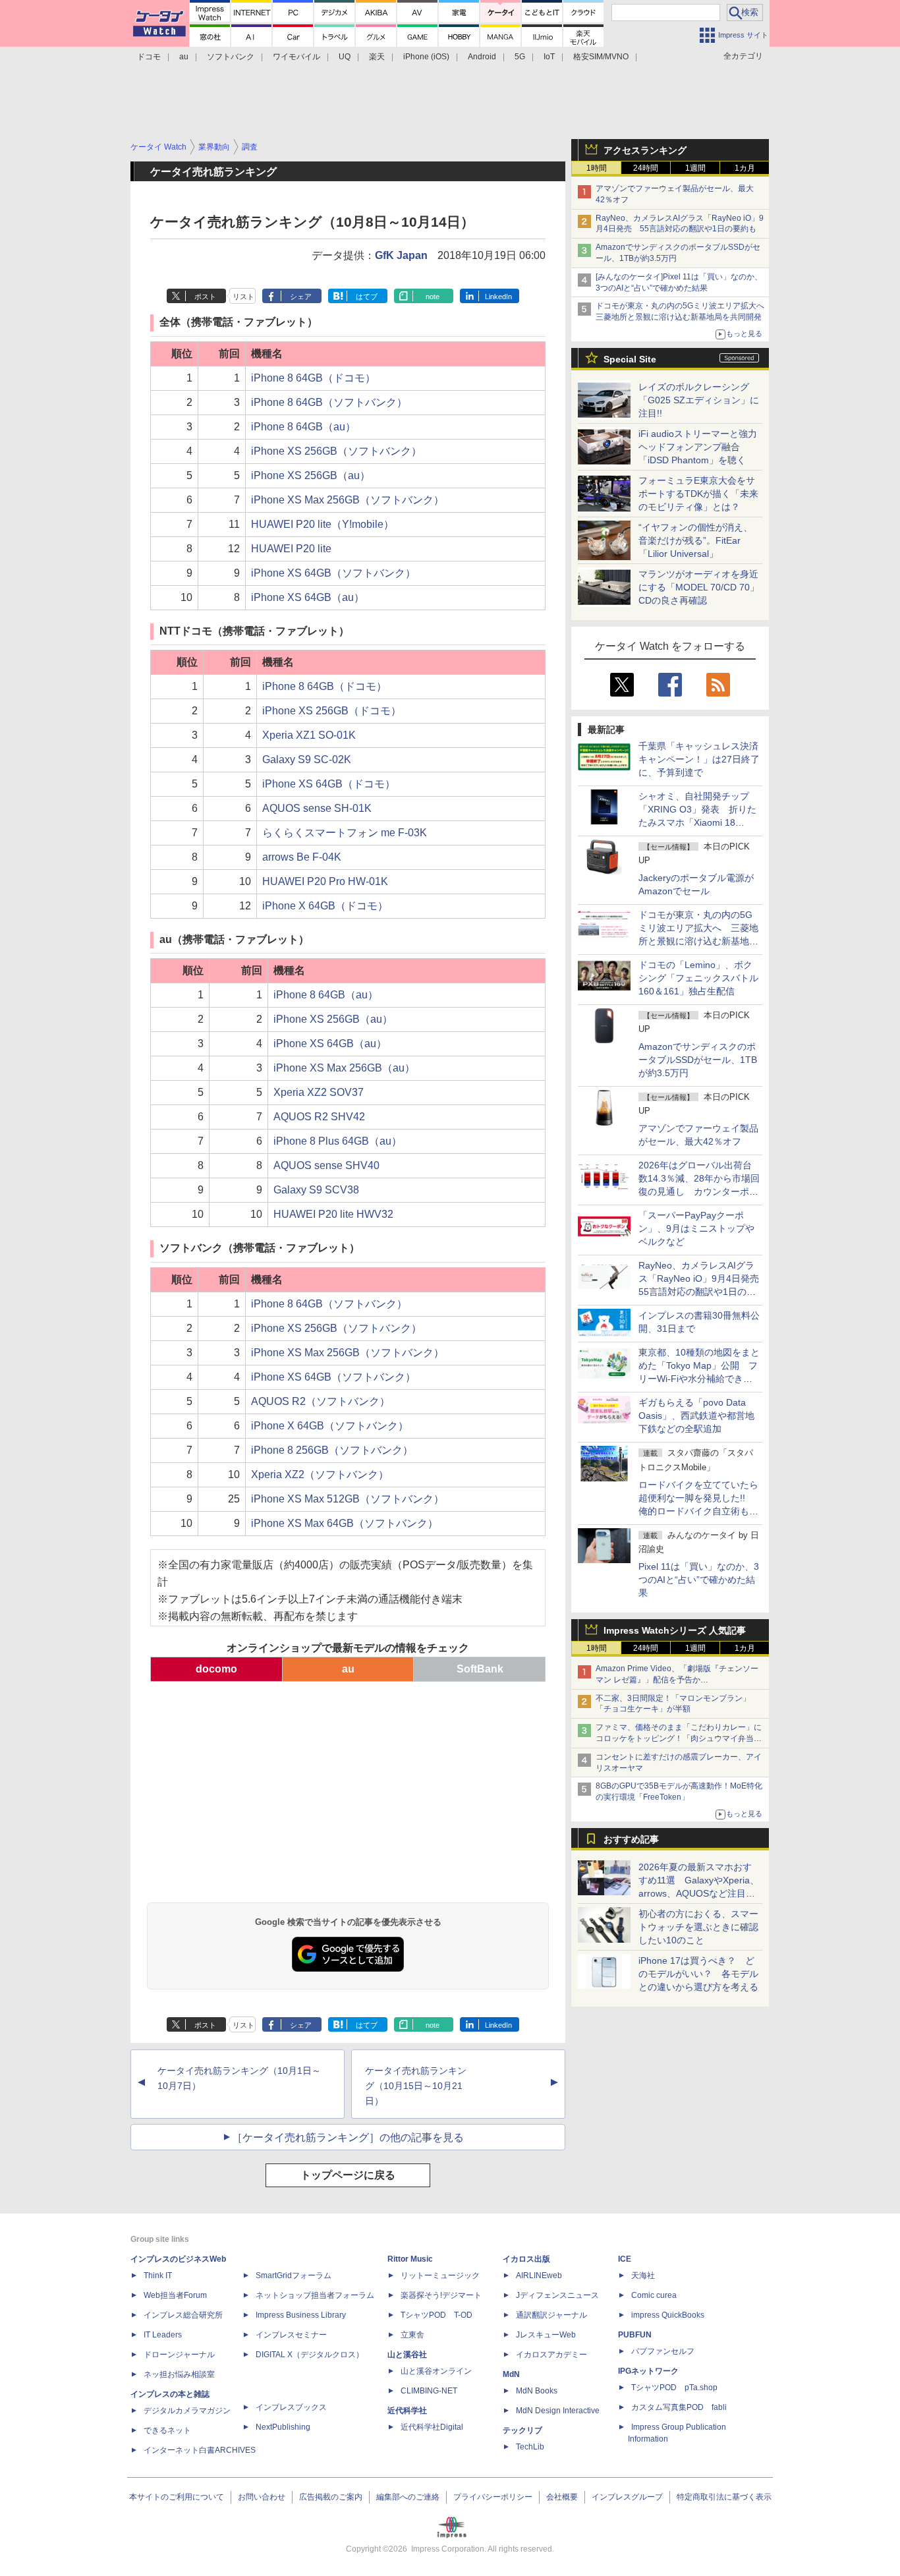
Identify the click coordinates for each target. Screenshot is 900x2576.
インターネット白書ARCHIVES (200, 2450)
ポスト (205, 297)
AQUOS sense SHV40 (326, 1165)
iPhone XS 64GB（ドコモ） (329, 784)
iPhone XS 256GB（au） (311, 475)
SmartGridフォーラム (294, 2275)
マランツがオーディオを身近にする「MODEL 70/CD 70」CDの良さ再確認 (699, 587)
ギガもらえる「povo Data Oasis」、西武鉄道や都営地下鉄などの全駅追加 (696, 1416)
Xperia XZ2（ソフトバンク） (320, 1474)
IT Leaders (163, 2335)
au (184, 57)
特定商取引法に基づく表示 (724, 2497)
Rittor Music (410, 2259)
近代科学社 (407, 2411)
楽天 (377, 57)
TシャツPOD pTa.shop (674, 2388)
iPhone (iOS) (426, 57)
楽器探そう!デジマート (441, 2295)
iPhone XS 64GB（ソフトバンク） (333, 573)
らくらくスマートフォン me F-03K (345, 833)
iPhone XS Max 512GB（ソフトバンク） (348, 1499)
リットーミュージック (440, 2275)
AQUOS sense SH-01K (317, 808)
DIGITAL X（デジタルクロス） (310, 2355)
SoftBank (480, 1669)
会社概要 (562, 2497)
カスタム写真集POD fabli (679, 2407)
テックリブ (522, 2430)
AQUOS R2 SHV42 (319, 1117)
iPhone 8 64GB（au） (303, 427)
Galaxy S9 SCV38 (316, 1190)
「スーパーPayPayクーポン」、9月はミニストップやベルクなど (696, 1228)
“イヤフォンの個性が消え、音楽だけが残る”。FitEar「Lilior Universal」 (695, 540)
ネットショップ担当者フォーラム (315, 2295)
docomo (216, 1669)
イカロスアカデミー (551, 2355)
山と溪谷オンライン (436, 2371)
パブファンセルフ (663, 2351)
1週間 (695, 168)
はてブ (367, 297)
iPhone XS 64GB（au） (308, 597)
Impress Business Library (301, 2315)
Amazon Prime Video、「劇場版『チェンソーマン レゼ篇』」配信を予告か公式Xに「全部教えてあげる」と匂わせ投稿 (677, 1680)
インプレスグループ (627, 2497)
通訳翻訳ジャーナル (551, 2315)
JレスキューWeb (546, 2335)
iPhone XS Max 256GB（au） (344, 1068)
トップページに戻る (348, 2175)
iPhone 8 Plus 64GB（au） (338, 1141)
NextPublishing (283, 2427)
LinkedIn (498, 297)
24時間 (646, 168)
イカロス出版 (526, 2259)
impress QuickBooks (668, 2315)
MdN (511, 2374)
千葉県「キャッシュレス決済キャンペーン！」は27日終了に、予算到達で (699, 759)
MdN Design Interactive (558, 2411)
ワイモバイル (296, 57)
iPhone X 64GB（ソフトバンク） (330, 1426)
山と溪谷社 (407, 2355)
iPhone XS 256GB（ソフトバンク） (336, 451)
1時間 (597, 168)
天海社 (643, 2275)
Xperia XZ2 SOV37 (319, 1092)
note (433, 297)
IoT (549, 57)
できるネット (167, 2430)
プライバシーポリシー (493, 2497)
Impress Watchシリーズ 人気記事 (675, 1630)
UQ (345, 57)
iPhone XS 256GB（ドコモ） (332, 711)
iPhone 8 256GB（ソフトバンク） (332, 1450)
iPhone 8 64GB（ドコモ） (313, 378)
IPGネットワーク (648, 2371)
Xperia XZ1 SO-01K (309, 735)
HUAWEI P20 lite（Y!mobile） (323, 524)
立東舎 (412, 2335)
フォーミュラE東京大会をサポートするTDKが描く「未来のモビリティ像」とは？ (698, 494)
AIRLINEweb (539, 2275)
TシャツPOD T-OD (436, 2315)
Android (482, 57)
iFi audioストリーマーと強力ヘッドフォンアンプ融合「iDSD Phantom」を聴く (698, 447)
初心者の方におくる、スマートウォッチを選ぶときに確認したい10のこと (698, 1927)
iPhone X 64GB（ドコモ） (325, 906)
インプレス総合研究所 (183, 2315)
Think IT (158, 2275)
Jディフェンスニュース (557, 2295)
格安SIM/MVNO (601, 57)
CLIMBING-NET (429, 2391)
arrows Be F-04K (302, 857)
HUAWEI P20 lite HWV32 (333, 1214)
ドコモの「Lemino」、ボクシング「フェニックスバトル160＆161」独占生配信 (698, 978)
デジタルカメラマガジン (187, 2411)
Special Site (630, 359)
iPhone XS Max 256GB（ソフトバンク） (348, 500)
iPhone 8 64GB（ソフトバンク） (329, 402)
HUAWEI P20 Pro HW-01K (325, 881)
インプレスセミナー (291, 2335)
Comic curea (654, 2295)
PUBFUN (635, 2335)
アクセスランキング (645, 150)
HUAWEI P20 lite (291, 549)
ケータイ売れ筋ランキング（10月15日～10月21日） (416, 2086)
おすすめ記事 (631, 1839)
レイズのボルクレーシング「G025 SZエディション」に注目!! (699, 400)
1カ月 (745, 168)
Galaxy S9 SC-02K (307, 759)
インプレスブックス (291, 2407)
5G (520, 57)
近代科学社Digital (432, 2427)
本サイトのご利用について (177, 2497)
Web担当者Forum (175, 2295)
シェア (301, 297)
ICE (625, 2259)
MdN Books (537, 2391)
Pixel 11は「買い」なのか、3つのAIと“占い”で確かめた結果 (699, 1580)
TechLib (530, 2447)
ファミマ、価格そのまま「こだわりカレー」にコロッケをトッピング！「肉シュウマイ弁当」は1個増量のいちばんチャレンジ (679, 1738)
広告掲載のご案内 (331, 2497)
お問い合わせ (262, 2497)
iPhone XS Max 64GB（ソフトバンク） (345, 1523)
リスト (243, 297)
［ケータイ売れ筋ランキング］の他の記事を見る (348, 2137)
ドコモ (149, 57)
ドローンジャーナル (179, 2355)
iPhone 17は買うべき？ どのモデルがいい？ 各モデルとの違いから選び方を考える (698, 1974)
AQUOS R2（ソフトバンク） (321, 1401)
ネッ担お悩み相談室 (179, 2374)
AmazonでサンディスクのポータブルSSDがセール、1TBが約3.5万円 (698, 1060)
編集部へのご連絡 (408, 2497)
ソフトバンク (231, 57)
